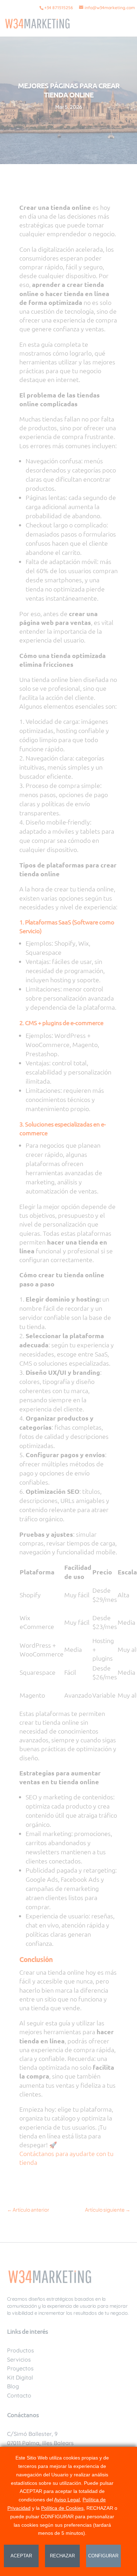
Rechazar (62, 2556)
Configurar (103, 2556)
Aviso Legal (67, 2500)
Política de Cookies (62, 2508)
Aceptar (21, 2556)
